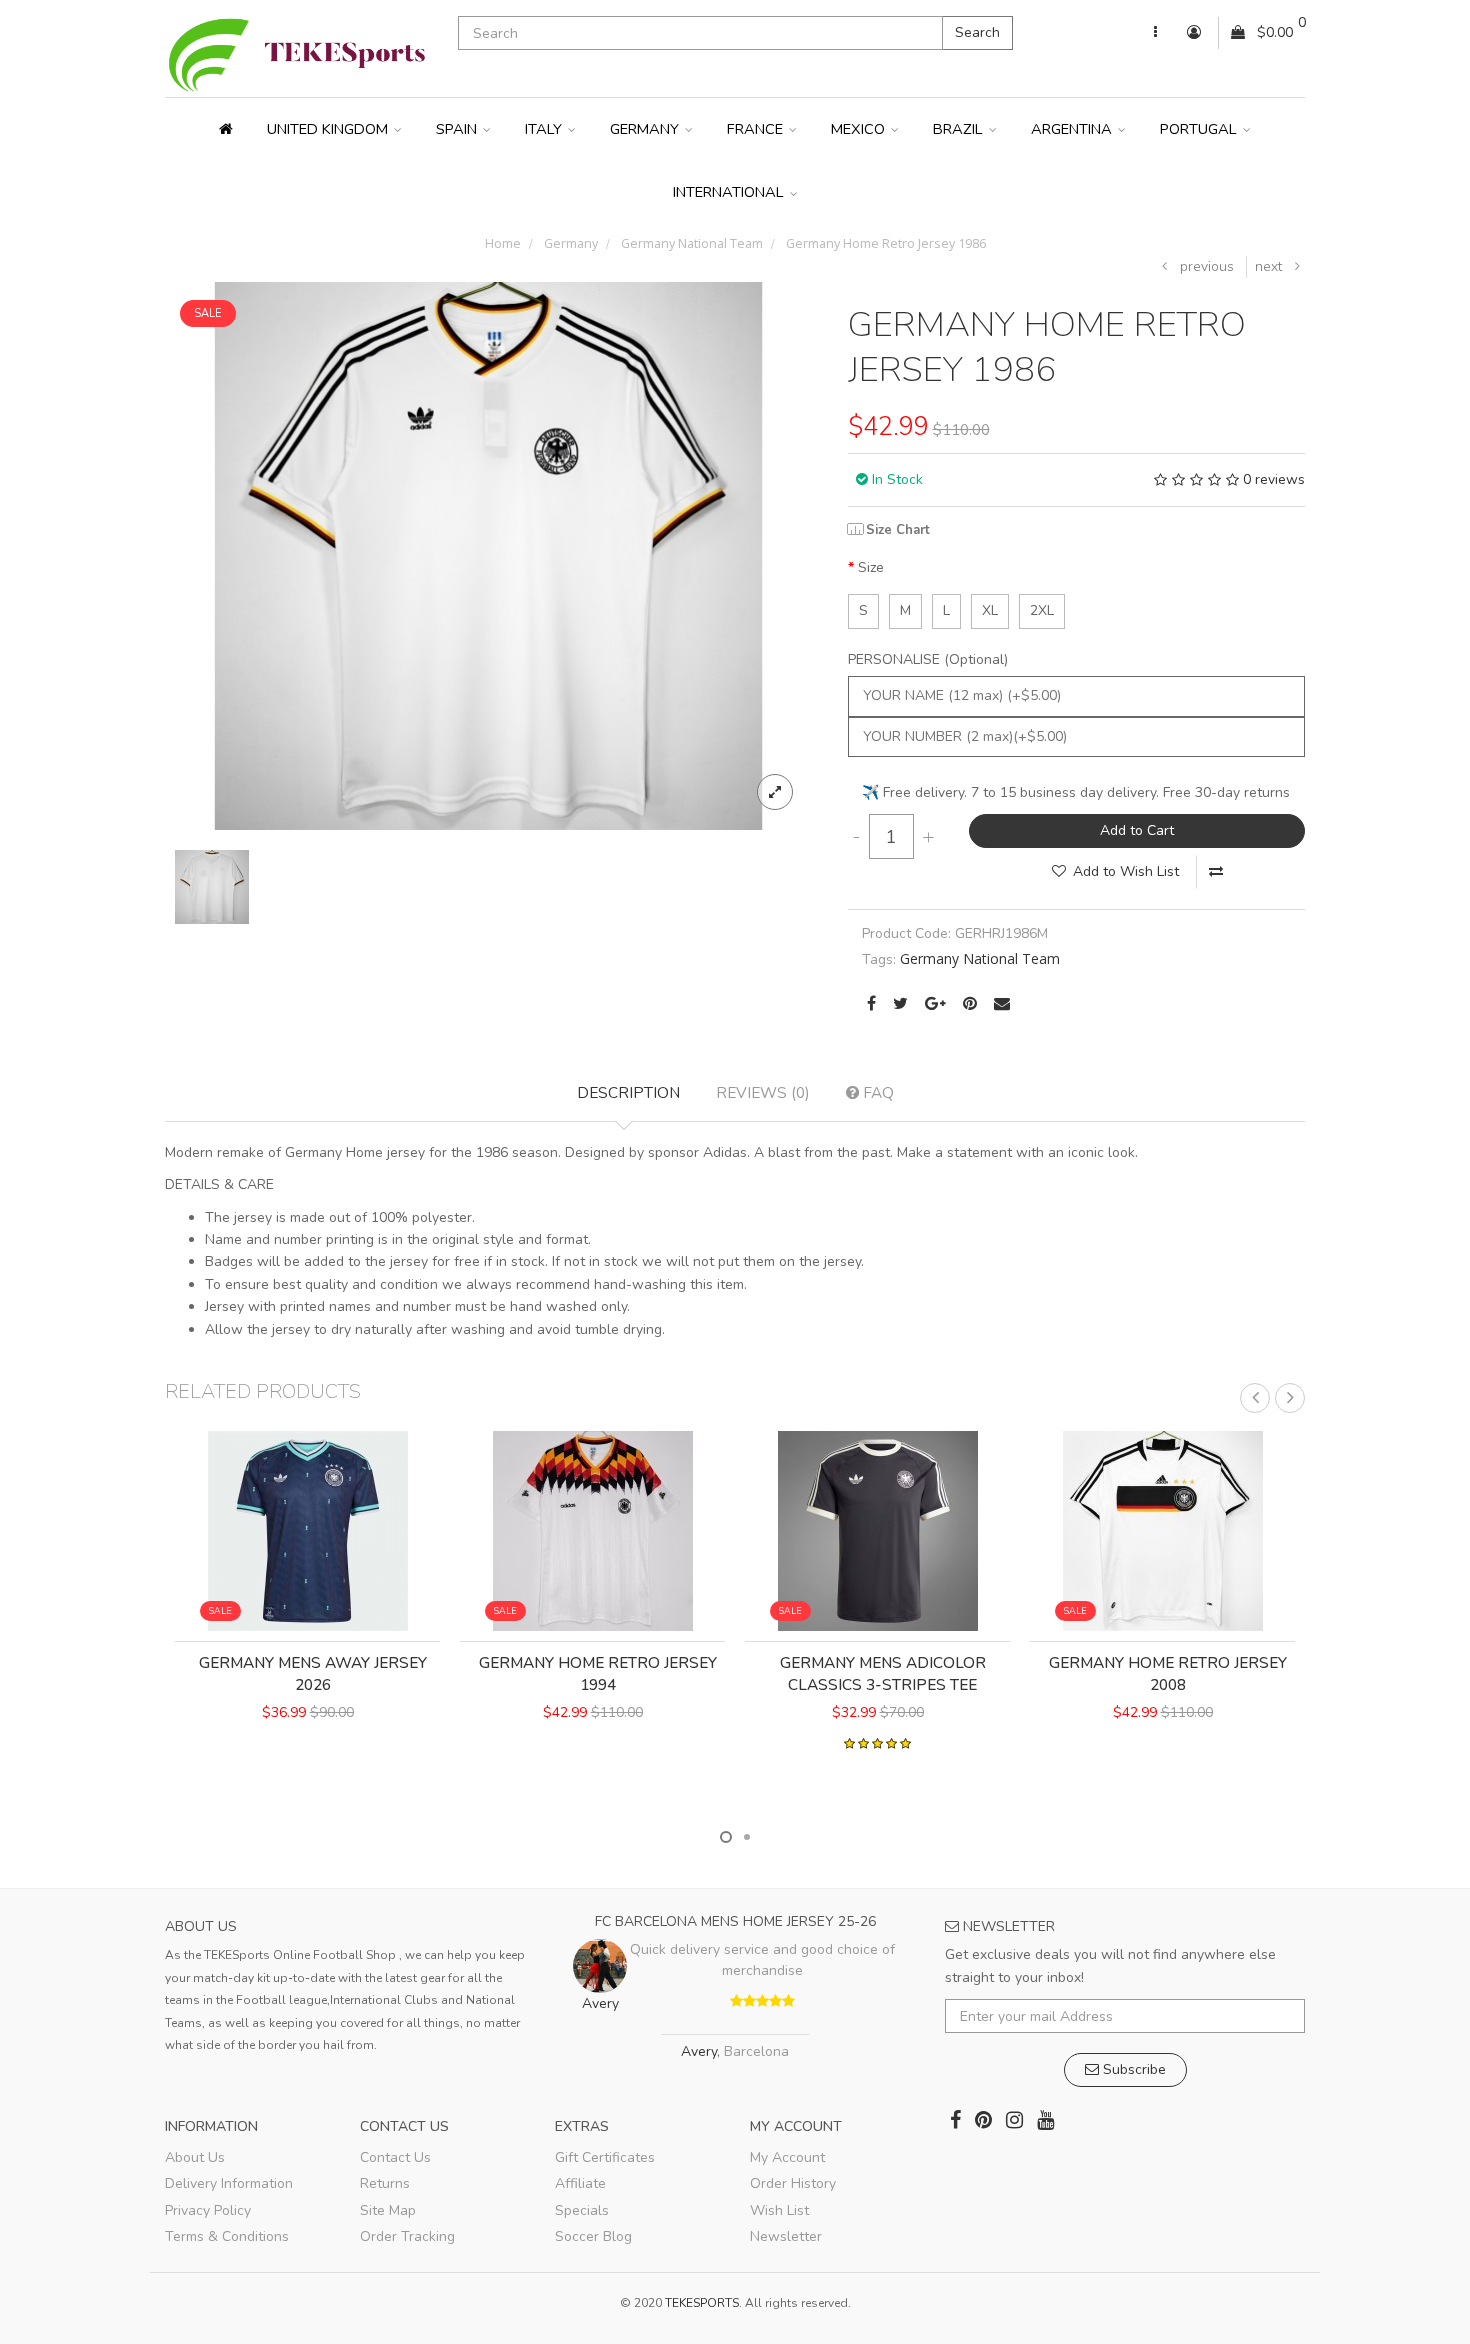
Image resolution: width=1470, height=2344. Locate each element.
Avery (699, 2051)
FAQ (876, 1092)
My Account (787, 2157)
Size (871, 567)
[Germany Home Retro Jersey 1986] (488, 554)
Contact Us (395, 2157)
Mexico (860, 129)
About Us (195, 2157)
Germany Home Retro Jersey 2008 (1168, 1673)
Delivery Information (229, 2183)
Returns (385, 2183)
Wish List (779, 2210)
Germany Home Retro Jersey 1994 (598, 1673)
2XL (1042, 610)
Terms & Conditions (227, 2236)
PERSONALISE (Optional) (928, 659)
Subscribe (1132, 2069)
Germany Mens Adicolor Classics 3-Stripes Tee (883, 1673)
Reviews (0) (763, 1092)
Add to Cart (1137, 830)
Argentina (1073, 129)
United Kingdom (329, 129)
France (757, 129)
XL (990, 610)
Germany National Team (690, 243)
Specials (582, 2210)
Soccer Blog (593, 2236)
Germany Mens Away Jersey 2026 (313, 1673)
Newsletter (786, 2236)
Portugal (1200, 129)
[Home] (226, 129)
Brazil (960, 129)
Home (503, 243)
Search (977, 32)
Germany (646, 129)
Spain (458, 129)
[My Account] (1155, 33)
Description (628, 1092)
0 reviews (1274, 479)
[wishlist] (269, 1782)
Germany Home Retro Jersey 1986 (884, 243)
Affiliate (580, 2183)
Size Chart (898, 529)
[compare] (1216, 872)
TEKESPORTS (702, 2303)
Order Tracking (407, 2236)
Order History (793, 2183)
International (730, 192)
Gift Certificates (605, 2157)
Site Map (388, 2210)
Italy (545, 129)
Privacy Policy (208, 2210)
